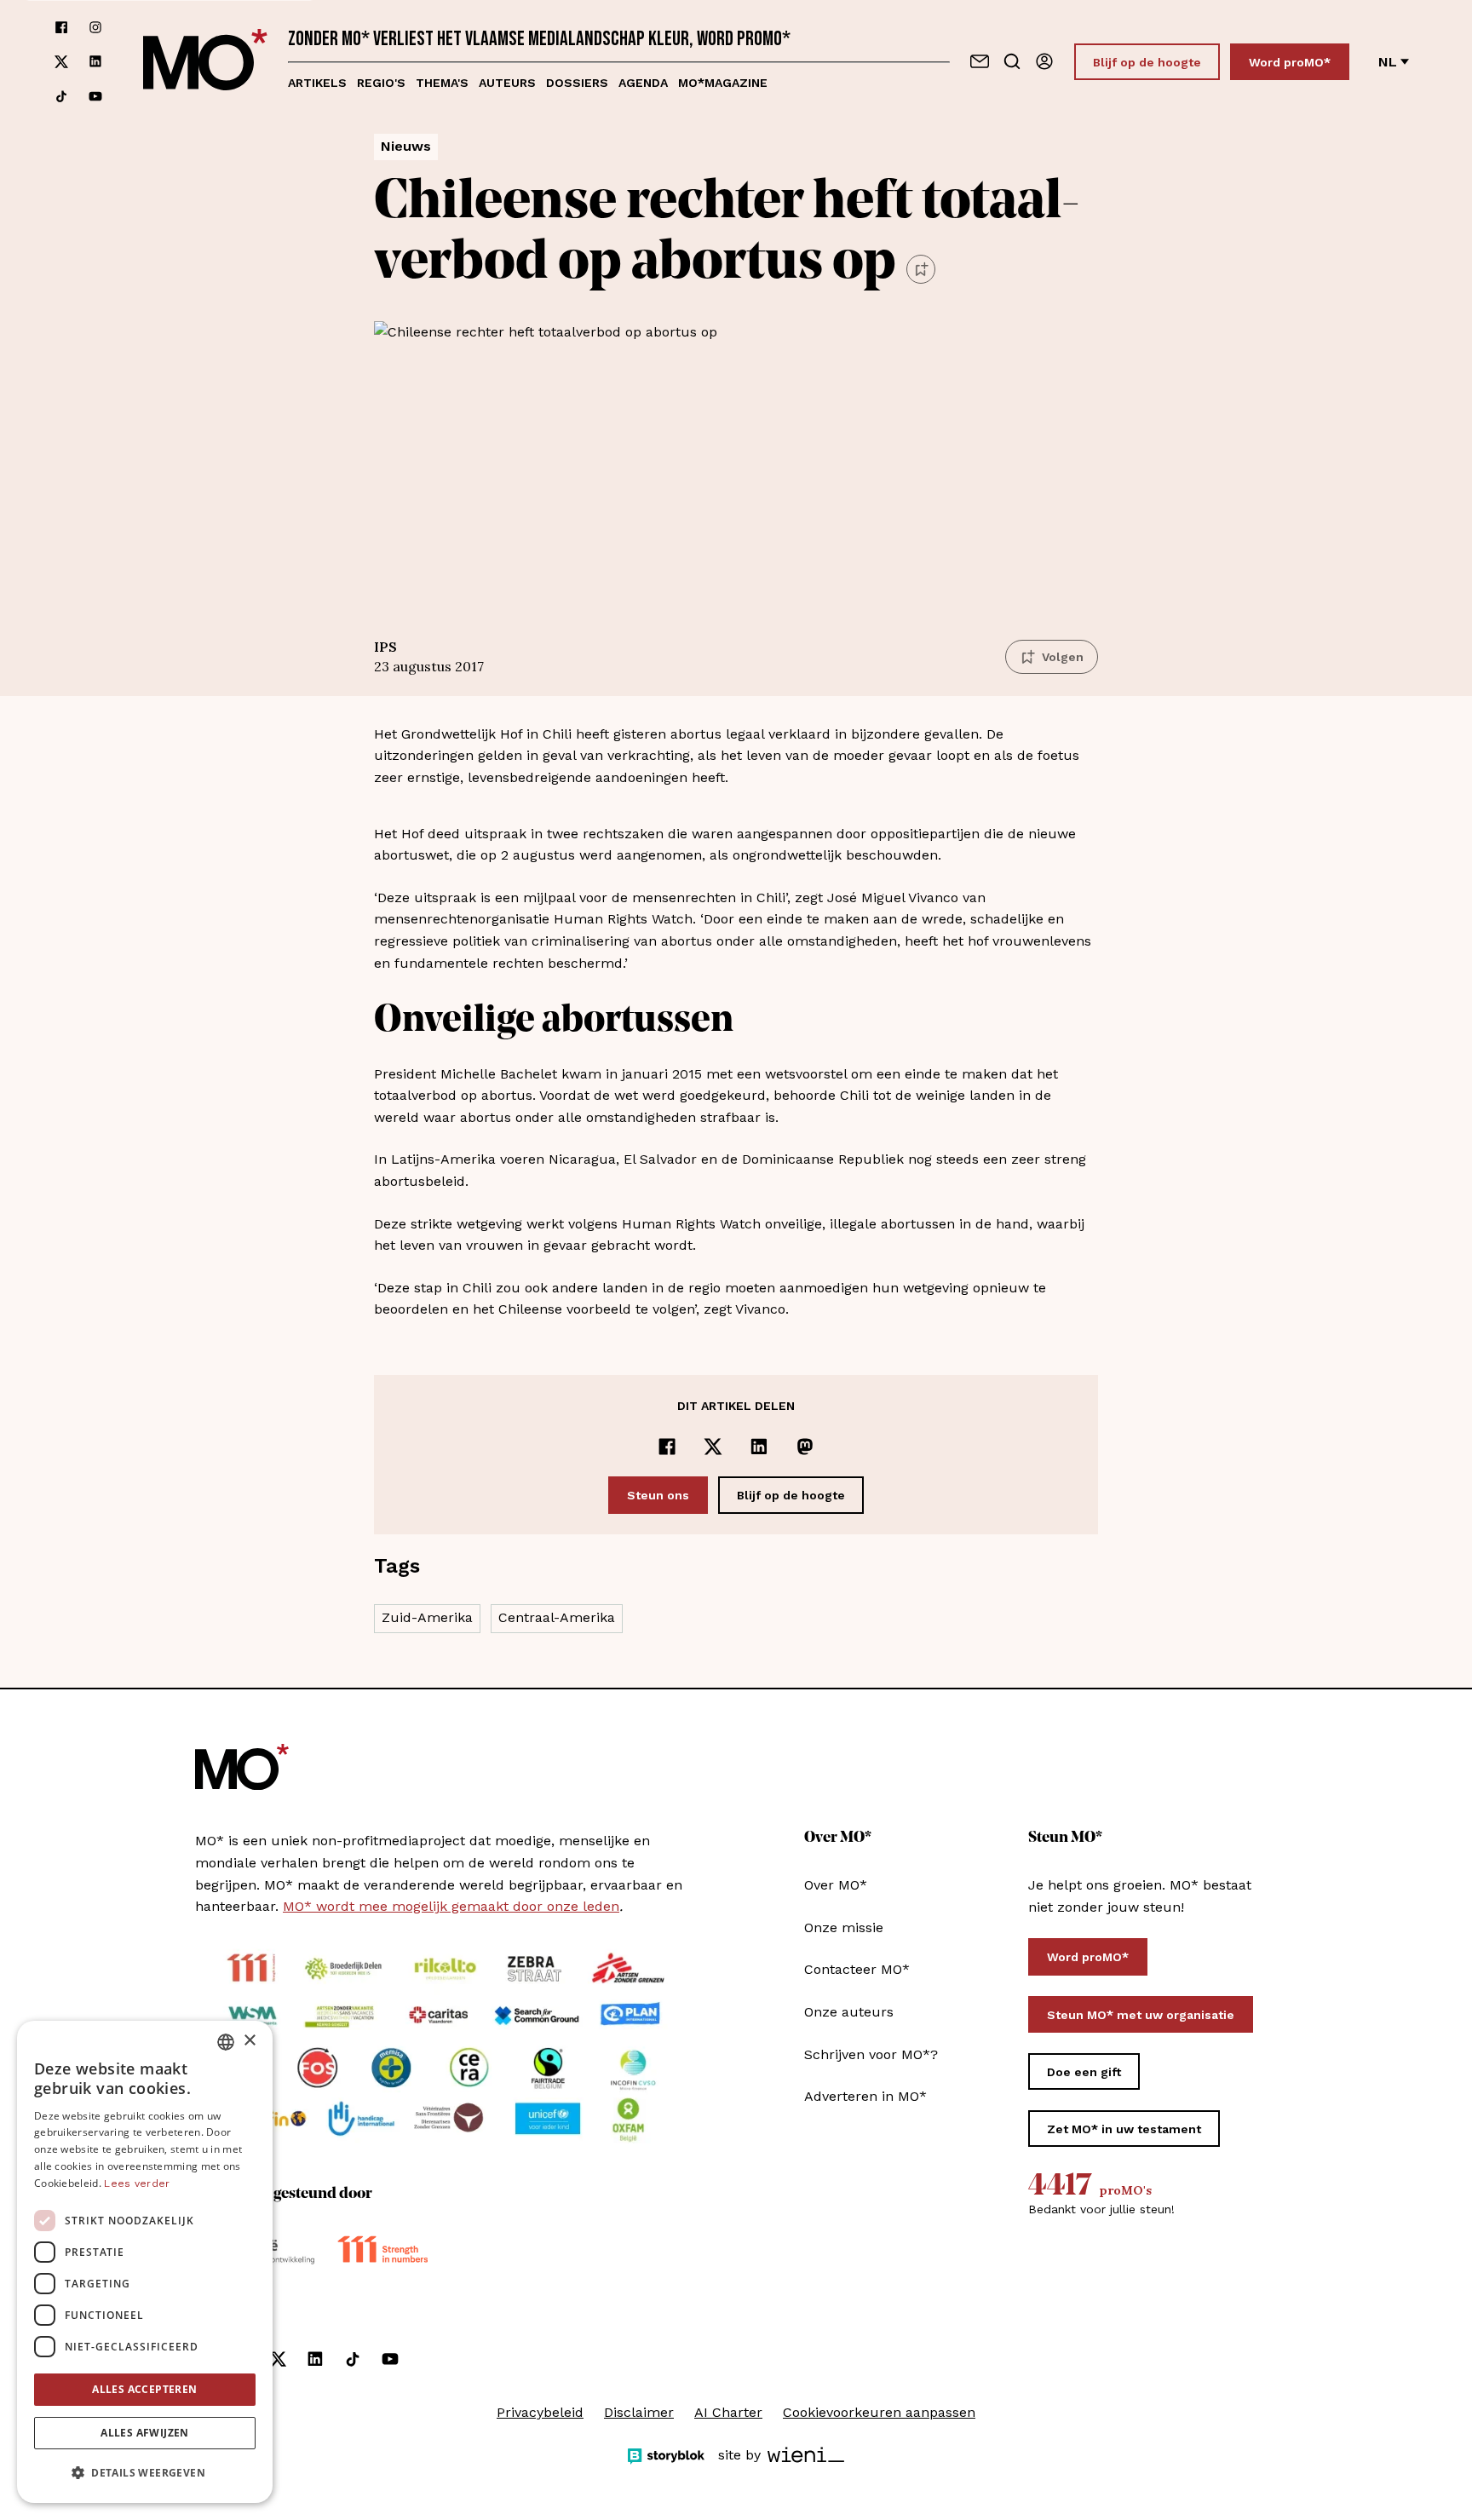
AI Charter (728, 2412)
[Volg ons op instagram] (95, 27)
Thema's (442, 83)
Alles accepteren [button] (144, 2389)
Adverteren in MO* (865, 2096)
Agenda (643, 83)
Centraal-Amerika (557, 1617)
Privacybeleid (540, 2412)
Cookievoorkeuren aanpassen (879, 2412)
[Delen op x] (713, 1447)
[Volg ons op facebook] (61, 27)
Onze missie (844, 1927)
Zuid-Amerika (427, 1617)
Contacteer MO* (857, 1969)
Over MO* (836, 1885)
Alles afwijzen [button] (145, 2433)
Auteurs (507, 83)
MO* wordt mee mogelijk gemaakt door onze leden (451, 1906)
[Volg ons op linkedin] (95, 62)
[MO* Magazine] (205, 62)
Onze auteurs (849, 2012)
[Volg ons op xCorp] (61, 62)
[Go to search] (1012, 61)
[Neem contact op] (980, 61)
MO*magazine (723, 83)
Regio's (381, 83)
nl (1388, 62)
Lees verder (137, 2183)
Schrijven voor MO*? (871, 2054)
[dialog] (145, 2262)
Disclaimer (639, 2412)
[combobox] (226, 2042)
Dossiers (577, 83)
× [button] (249, 2041)
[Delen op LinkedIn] (759, 1447)
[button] (145, 2473)
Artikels (317, 83)
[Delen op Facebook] (667, 1447)
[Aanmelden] (1044, 61)
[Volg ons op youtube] (95, 96)
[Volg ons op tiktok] (61, 96)
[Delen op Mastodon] (805, 1447)
